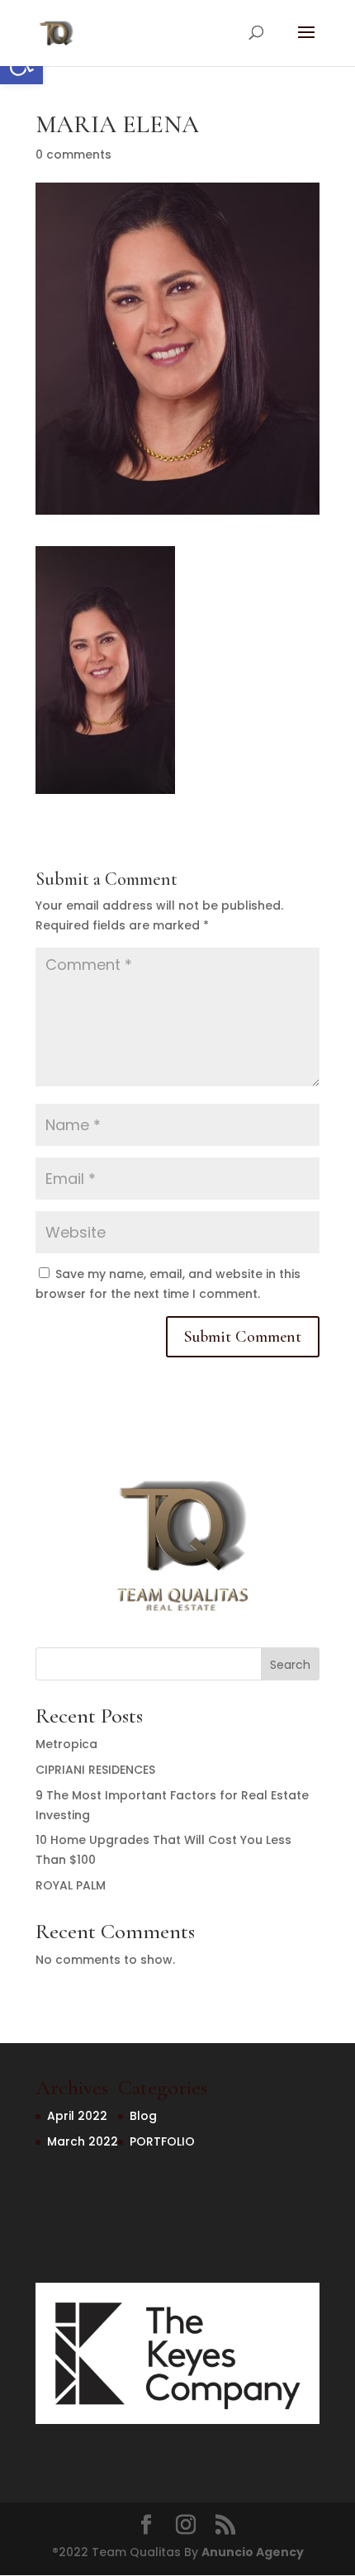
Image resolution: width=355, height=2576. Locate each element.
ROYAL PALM (71, 1885)
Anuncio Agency (253, 2552)
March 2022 (83, 2141)
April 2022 (77, 2116)
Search (290, 1665)
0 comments (73, 154)
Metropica (66, 1744)
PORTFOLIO (162, 2141)
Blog (143, 2116)
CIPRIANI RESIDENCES (95, 1770)
